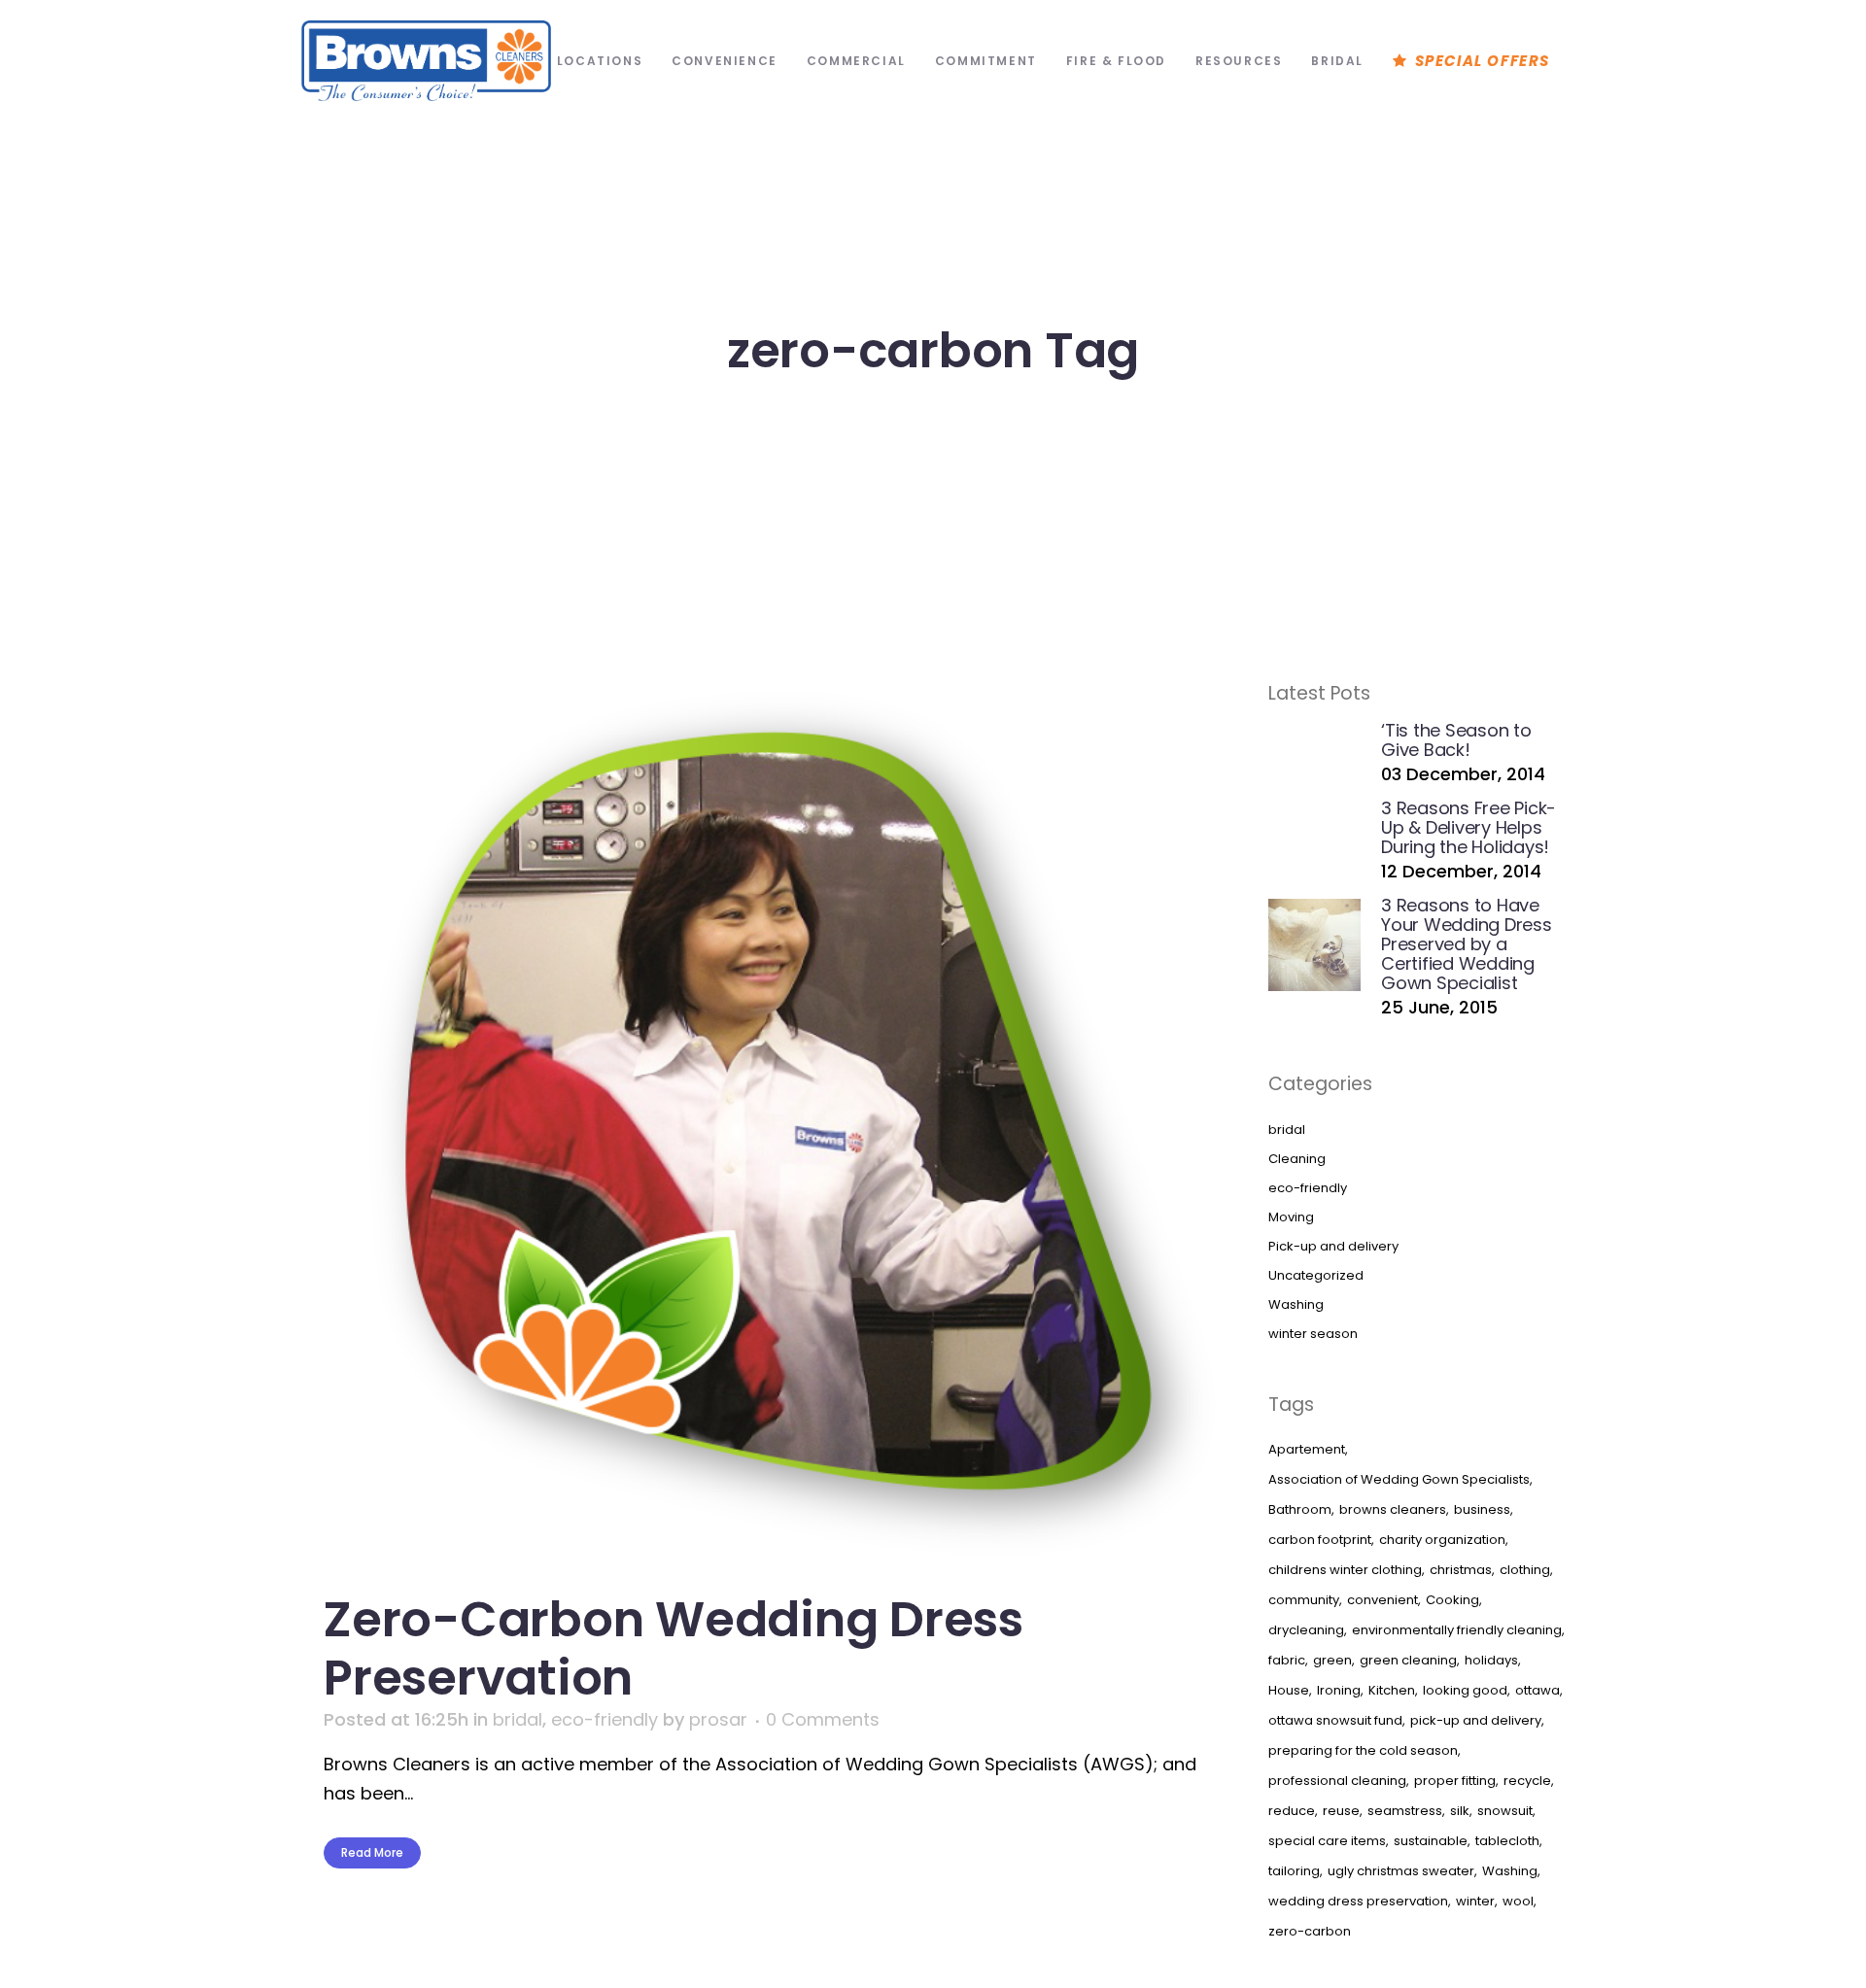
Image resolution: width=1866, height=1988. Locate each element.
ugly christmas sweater (1401, 1871)
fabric (1287, 1660)
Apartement (1307, 1449)
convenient (1382, 1600)
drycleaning (1306, 1630)
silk (1460, 1811)
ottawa (1538, 1690)
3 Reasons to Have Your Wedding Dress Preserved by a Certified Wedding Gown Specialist (1467, 944)
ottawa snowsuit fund (1335, 1720)
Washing (1296, 1304)
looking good (1465, 1690)
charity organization (1442, 1540)
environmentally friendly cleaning (1457, 1630)
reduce (1292, 1811)
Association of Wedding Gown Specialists (1399, 1479)
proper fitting (1455, 1781)
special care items (1327, 1841)
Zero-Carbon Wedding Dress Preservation (674, 1648)
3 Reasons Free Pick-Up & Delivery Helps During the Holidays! (1469, 827)
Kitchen (1392, 1690)
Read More (372, 1852)
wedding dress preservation (1358, 1901)
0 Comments (823, 1719)
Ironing (1339, 1690)
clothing (1525, 1570)
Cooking (1452, 1600)
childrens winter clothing (1345, 1570)
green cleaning (1408, 1660)
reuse (1341, 1811)
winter (1475, 1901)
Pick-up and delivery (1333, 1246)
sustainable (1431, 1841)
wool (1518, 1901)
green (1332, 1660)
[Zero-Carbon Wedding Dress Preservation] (765, 1123)
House (1289, 1690)
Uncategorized (1316, 1275)
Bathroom (1300, 1509)
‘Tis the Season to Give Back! (1456, 740)
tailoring (1294, 1871)
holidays (1491, 1660)
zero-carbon (1310, 1931)
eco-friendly (605, 1719)
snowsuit (1505, 1811)
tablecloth (1507, 1841)
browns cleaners (1393, 1509)
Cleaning (1297, 1159)
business (1482, 1509)
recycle (1527, 1781)
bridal (518, 1719)
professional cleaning (1337, 1781)
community (1304, 1600)
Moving (1291, 1217)
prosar (718, 1719)
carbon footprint (1320, 1540)
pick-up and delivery (1476, 1720)
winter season (1313, 1334)
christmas (1461, 1570)
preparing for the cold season (1363, 1750)
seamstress (1405, 1811)
